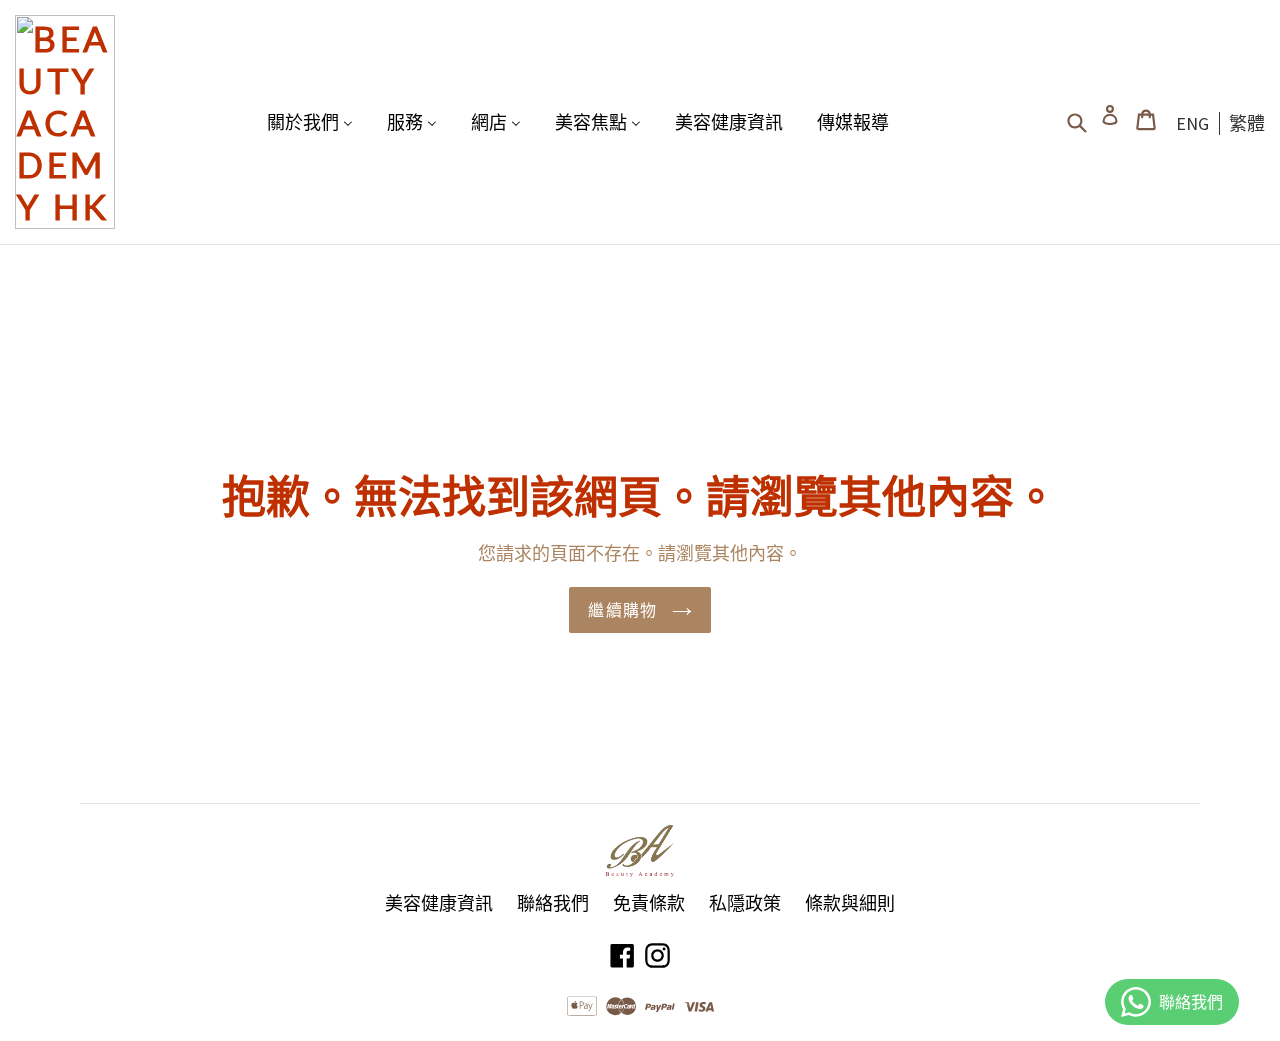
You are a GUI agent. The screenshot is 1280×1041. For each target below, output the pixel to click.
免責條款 (649, 903)
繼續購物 (624, 609)
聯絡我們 (553, 903)
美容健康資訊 (439, 903)
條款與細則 (850, 903)
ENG (1192, 123)
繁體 (1247, 123)
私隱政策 (745, 903)
